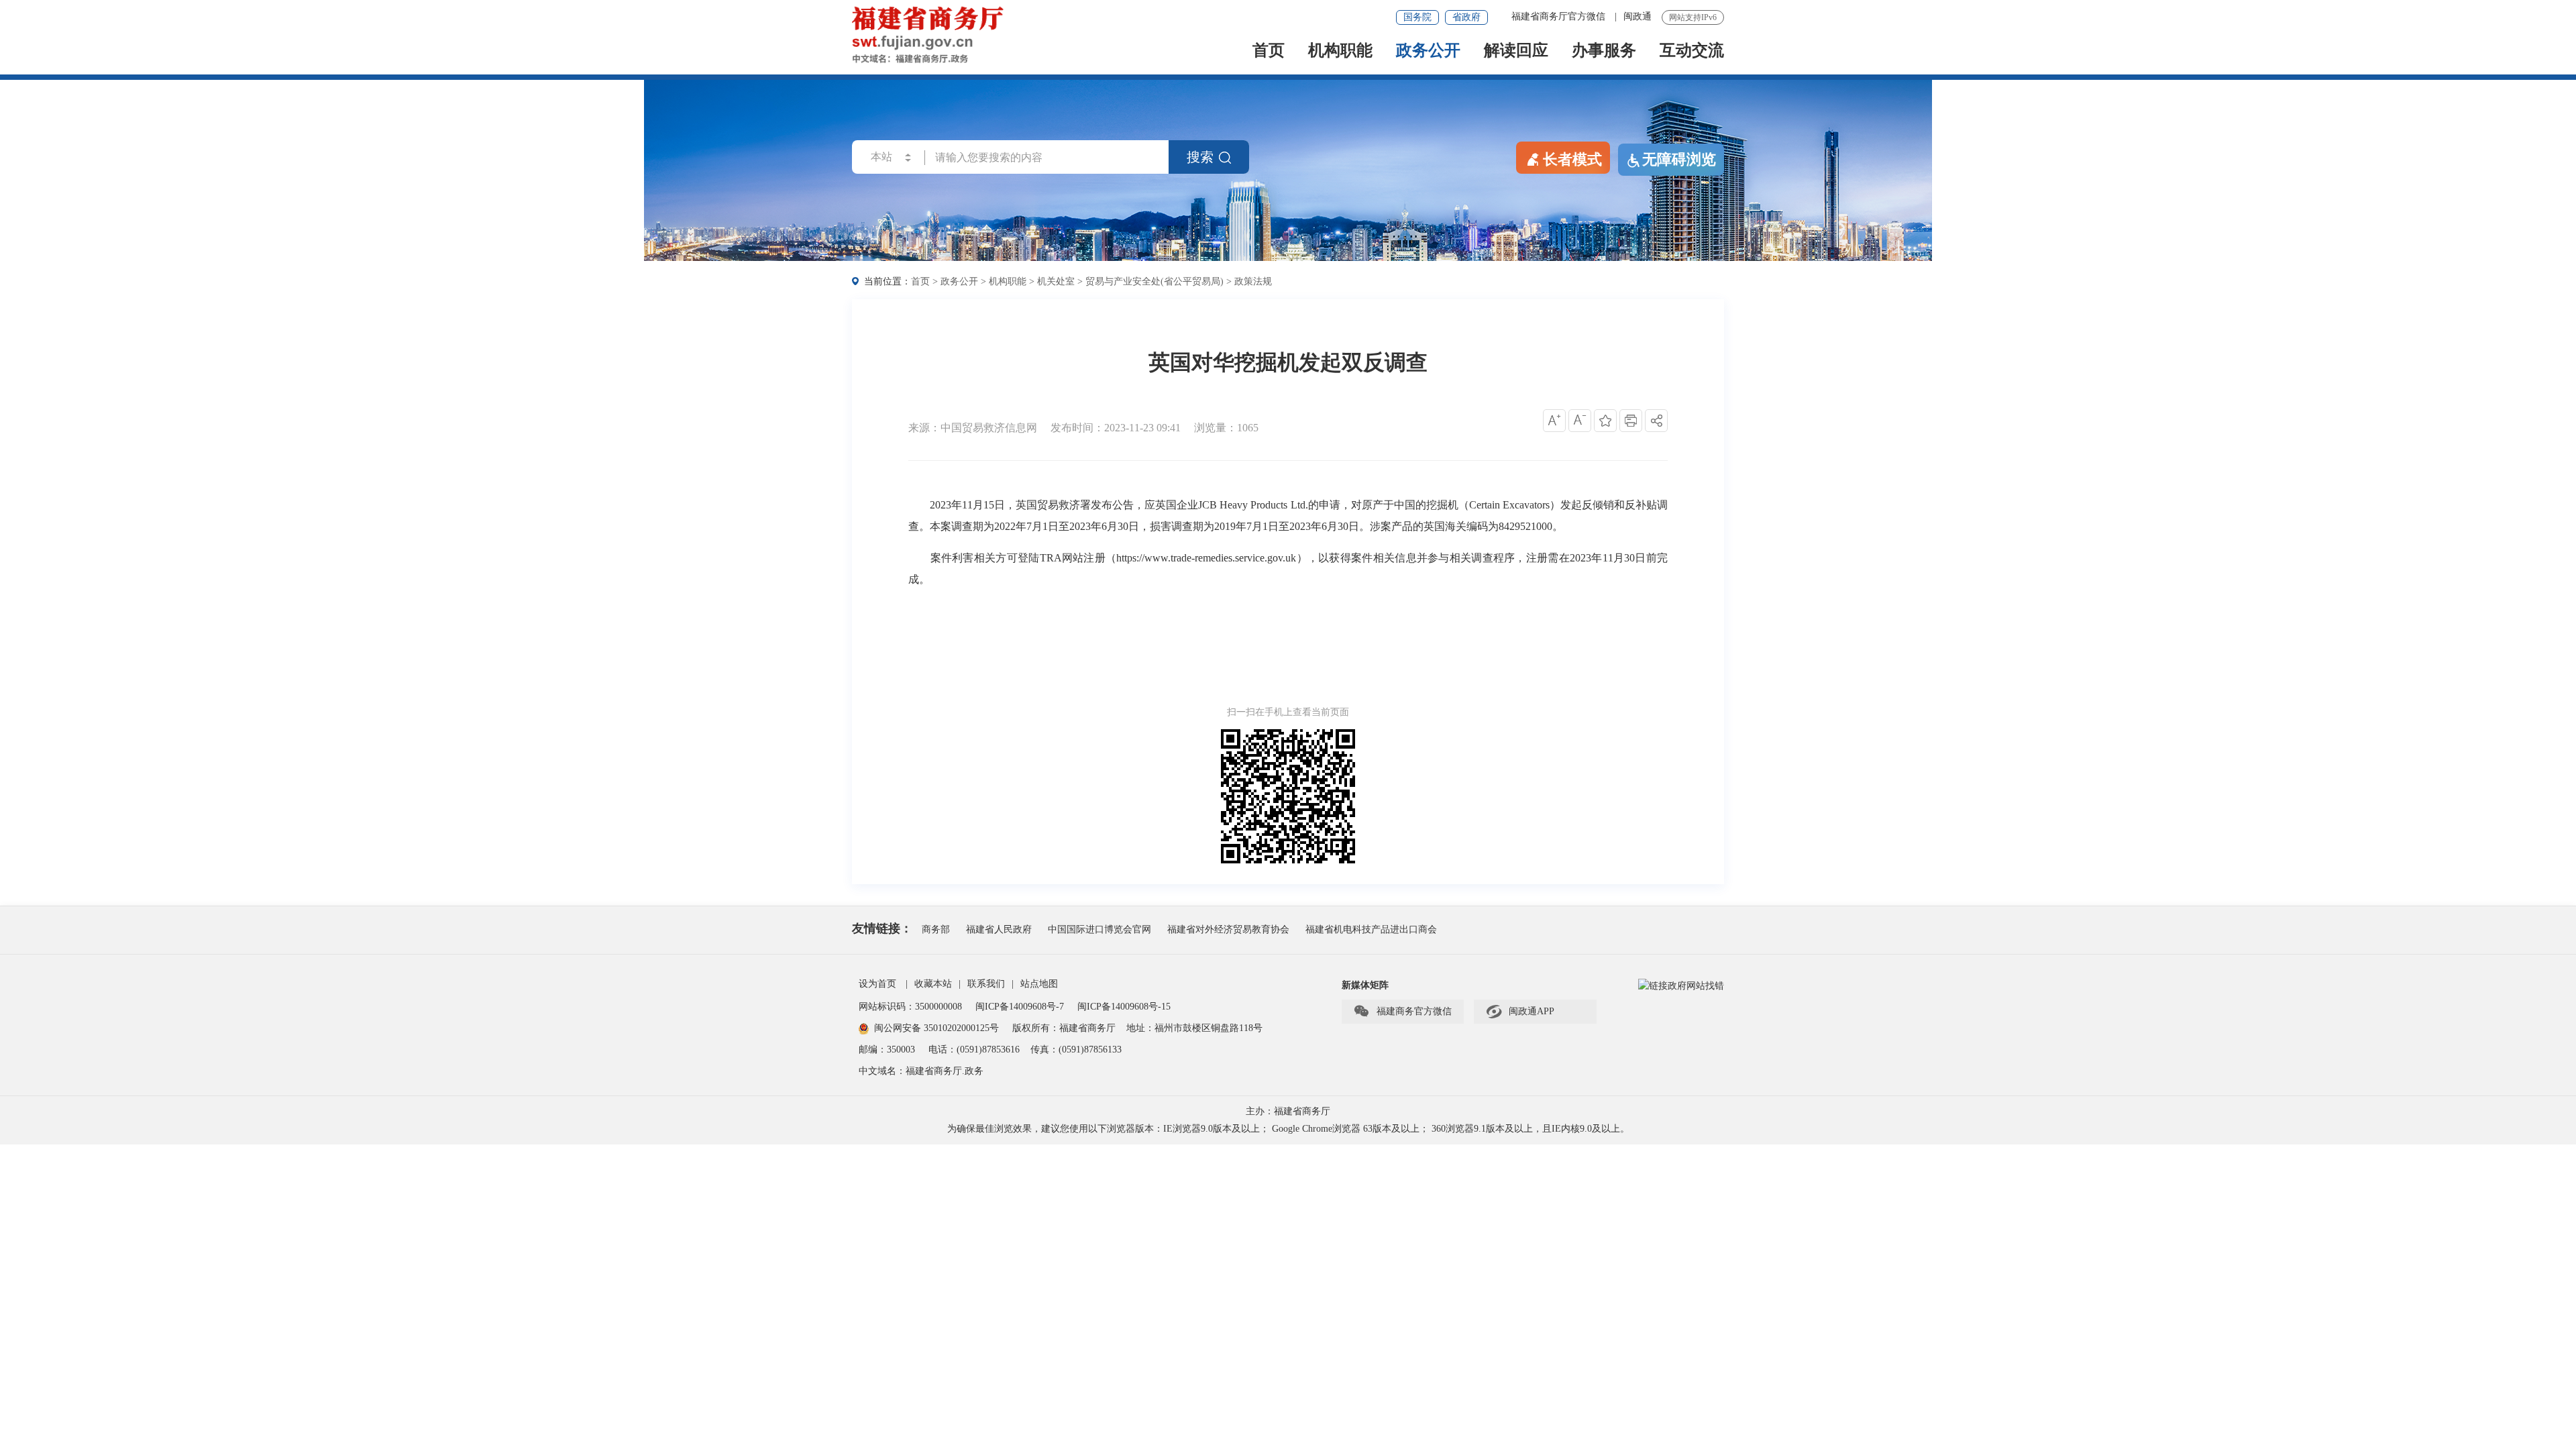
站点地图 (1039, 984)
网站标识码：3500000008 (912, 1007)
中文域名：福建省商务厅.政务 (921, 1071)
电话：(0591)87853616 (974, 1050)
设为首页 (877, 984)
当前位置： (888, 281)
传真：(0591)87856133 (1076, 1050)
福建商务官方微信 (1402, 1012)
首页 (1269, 51)
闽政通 (1638, 16)
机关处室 (1056, 281)
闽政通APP (1520, 1012)
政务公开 (1428, 51)
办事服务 (1604, 51)
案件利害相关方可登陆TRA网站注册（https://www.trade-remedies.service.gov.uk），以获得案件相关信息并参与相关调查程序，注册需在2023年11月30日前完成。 (1288, 569)
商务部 (936, 929)
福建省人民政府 (999, 929)
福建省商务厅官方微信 (1560, 16)
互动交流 (1692, 51)
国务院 (1417, 17)
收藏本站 (933, 984)
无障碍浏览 (1679, 159)
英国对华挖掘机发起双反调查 (1288, 362)
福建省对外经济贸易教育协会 (1228, 929)
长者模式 (1572, 159)
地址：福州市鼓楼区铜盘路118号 (1194, 1028)
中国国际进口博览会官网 (1099, 929)
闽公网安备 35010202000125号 (936, 1028)
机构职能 (1340, 51)
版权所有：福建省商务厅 (1064, 1028)
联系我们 (986, 984)
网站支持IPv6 (1693, 17)
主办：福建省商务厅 (1288, 1111)
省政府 (1466, 17)
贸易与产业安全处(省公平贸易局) (1155, 281)
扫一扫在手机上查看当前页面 (1288, 712)
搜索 (1200, 157)
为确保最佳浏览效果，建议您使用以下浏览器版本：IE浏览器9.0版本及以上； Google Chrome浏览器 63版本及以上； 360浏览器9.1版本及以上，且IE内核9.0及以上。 (1288, 1129)
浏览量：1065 (1226, 428)
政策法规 (1253, 281)
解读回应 (1516, 51)
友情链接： (882, 928)
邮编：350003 (887, 1050)
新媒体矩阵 (1365, 985)
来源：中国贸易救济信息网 (973, 428)
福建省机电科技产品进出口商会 (1371, 929)
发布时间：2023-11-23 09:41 (1116, 428)
